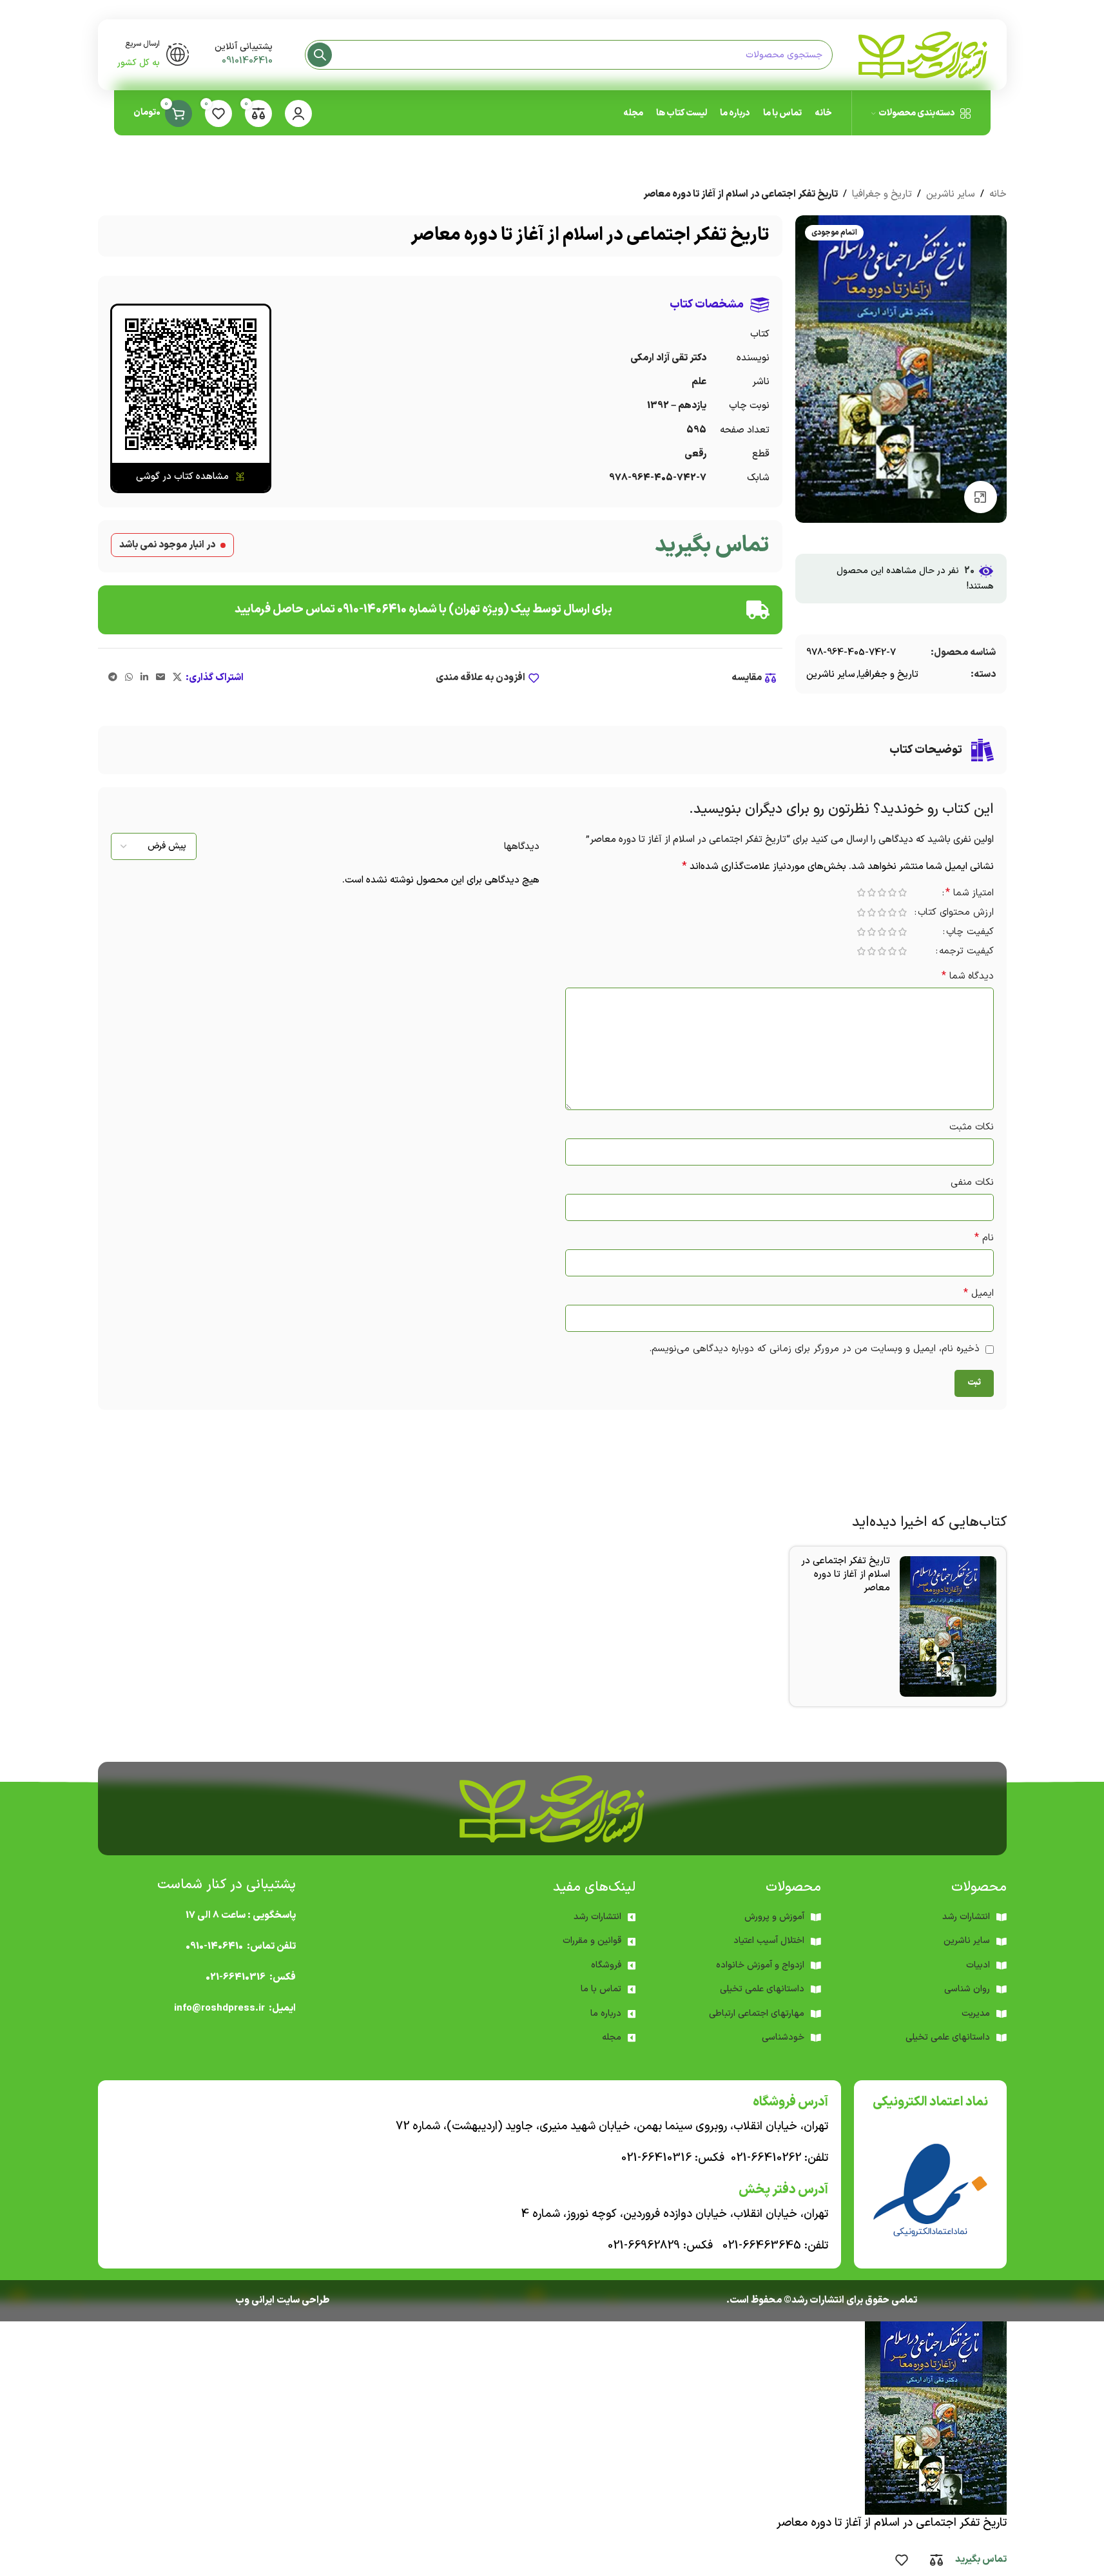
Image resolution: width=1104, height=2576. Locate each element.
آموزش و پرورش (774, 1917)
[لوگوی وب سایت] (923, 54)
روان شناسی (967, 1989)
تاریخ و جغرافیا (882, 194)
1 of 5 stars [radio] (903, 893)
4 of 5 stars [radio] (872, 893)
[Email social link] (160, 678)
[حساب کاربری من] (298, 113)
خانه (998, 194)
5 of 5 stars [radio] (862, 893)
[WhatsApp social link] (129, 678)
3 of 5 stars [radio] (882, 893)
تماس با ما (601, 1989)
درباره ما (606, 2014)
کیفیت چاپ (970, 933)
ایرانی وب (255, 2300)
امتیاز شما (970, 894)
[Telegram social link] (113, 678)
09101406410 (247, 61)
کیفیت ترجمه (966, 952)
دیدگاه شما (968, 976)
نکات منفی (972, 1183)
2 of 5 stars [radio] (893, 893)
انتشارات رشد (597, 1917)
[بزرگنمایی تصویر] (980, 497)
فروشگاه (606, 1965)
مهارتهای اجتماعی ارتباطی (757, 2014)
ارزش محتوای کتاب (956, 914)
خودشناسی (783, 2037)
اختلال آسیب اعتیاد (769, 1941)
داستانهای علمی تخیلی (762, 1989)
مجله (612, 2037)
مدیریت (976, 2014)
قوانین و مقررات (592, 1941)
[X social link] (177, 678)
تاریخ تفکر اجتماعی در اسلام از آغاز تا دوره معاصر (846, 1575)
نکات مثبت (972, 1127)
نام (984, 1238)
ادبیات (978, 1965)
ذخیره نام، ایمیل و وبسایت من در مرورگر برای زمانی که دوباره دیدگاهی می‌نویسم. (814, 1349)
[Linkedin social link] (144, 678)
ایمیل (979, 1293)
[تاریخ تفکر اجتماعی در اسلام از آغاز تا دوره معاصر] (948, 1626)
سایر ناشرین (951, 194)
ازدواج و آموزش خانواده (760, 1965)
